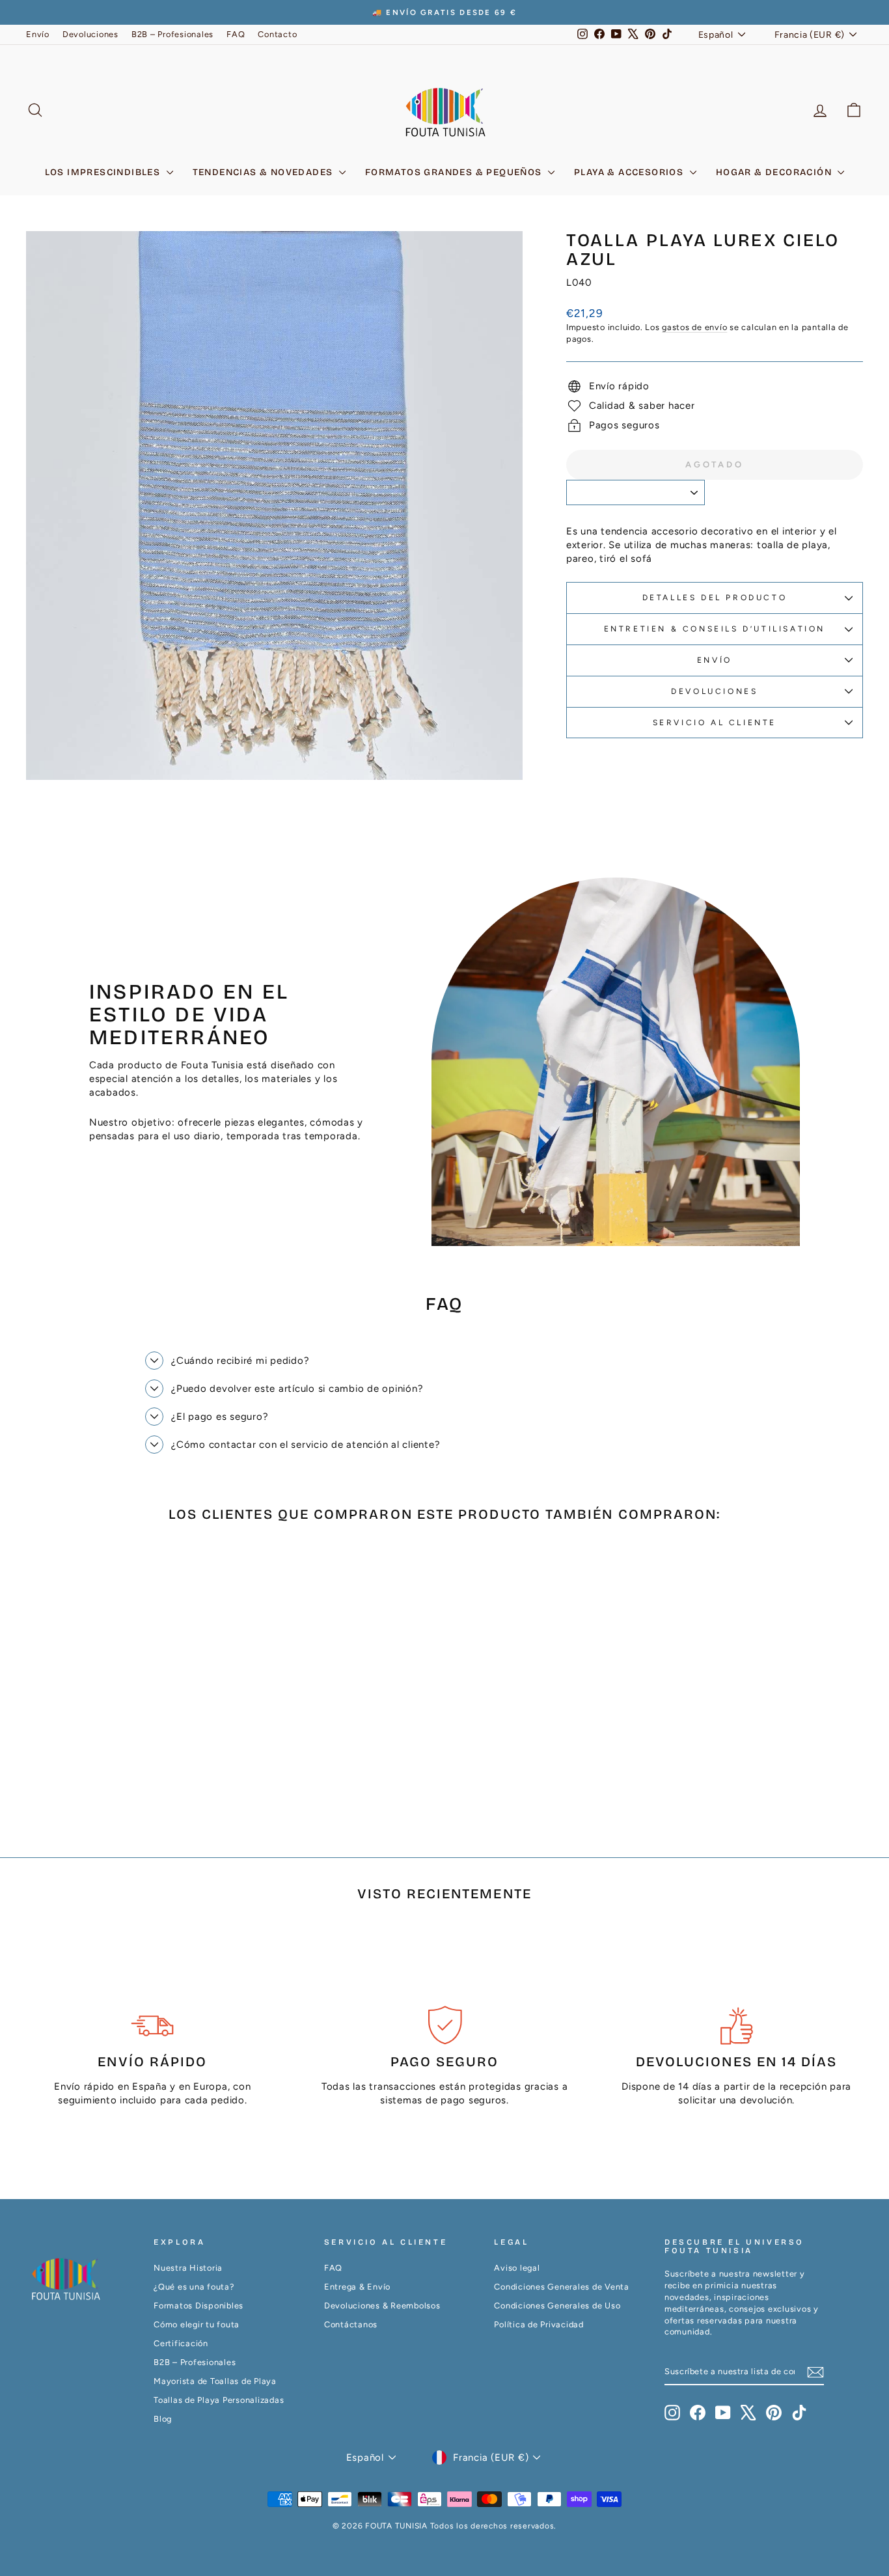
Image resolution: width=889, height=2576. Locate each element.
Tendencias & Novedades (264, 172)
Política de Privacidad (539, 2324)
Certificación (181, 2343)
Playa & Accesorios (630, 172)
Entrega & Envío (357, 2287)
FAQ (236, 34)
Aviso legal (517, 2268)
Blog (163, 2419)
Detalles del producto (715, 598)
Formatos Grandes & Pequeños (455, 172)
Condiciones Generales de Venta (562, 2287)
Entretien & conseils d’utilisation (715, 629)
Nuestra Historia (188, 2268)
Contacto (277, 34)
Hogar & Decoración (775, 172)
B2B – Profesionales (172, 34)
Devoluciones (90, 34)
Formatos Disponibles (198, 2306)
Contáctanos (351, 2324)
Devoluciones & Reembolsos (382, 2306)
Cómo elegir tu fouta (197, 2324)
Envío (38, 34)
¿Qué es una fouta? (194, 2287)
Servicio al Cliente (715, 723)
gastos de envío (694, 327)
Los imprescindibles (104, 172)
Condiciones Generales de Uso (557, 2306)
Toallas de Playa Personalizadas (219, 2400)
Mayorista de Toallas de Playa (215, 2381)
